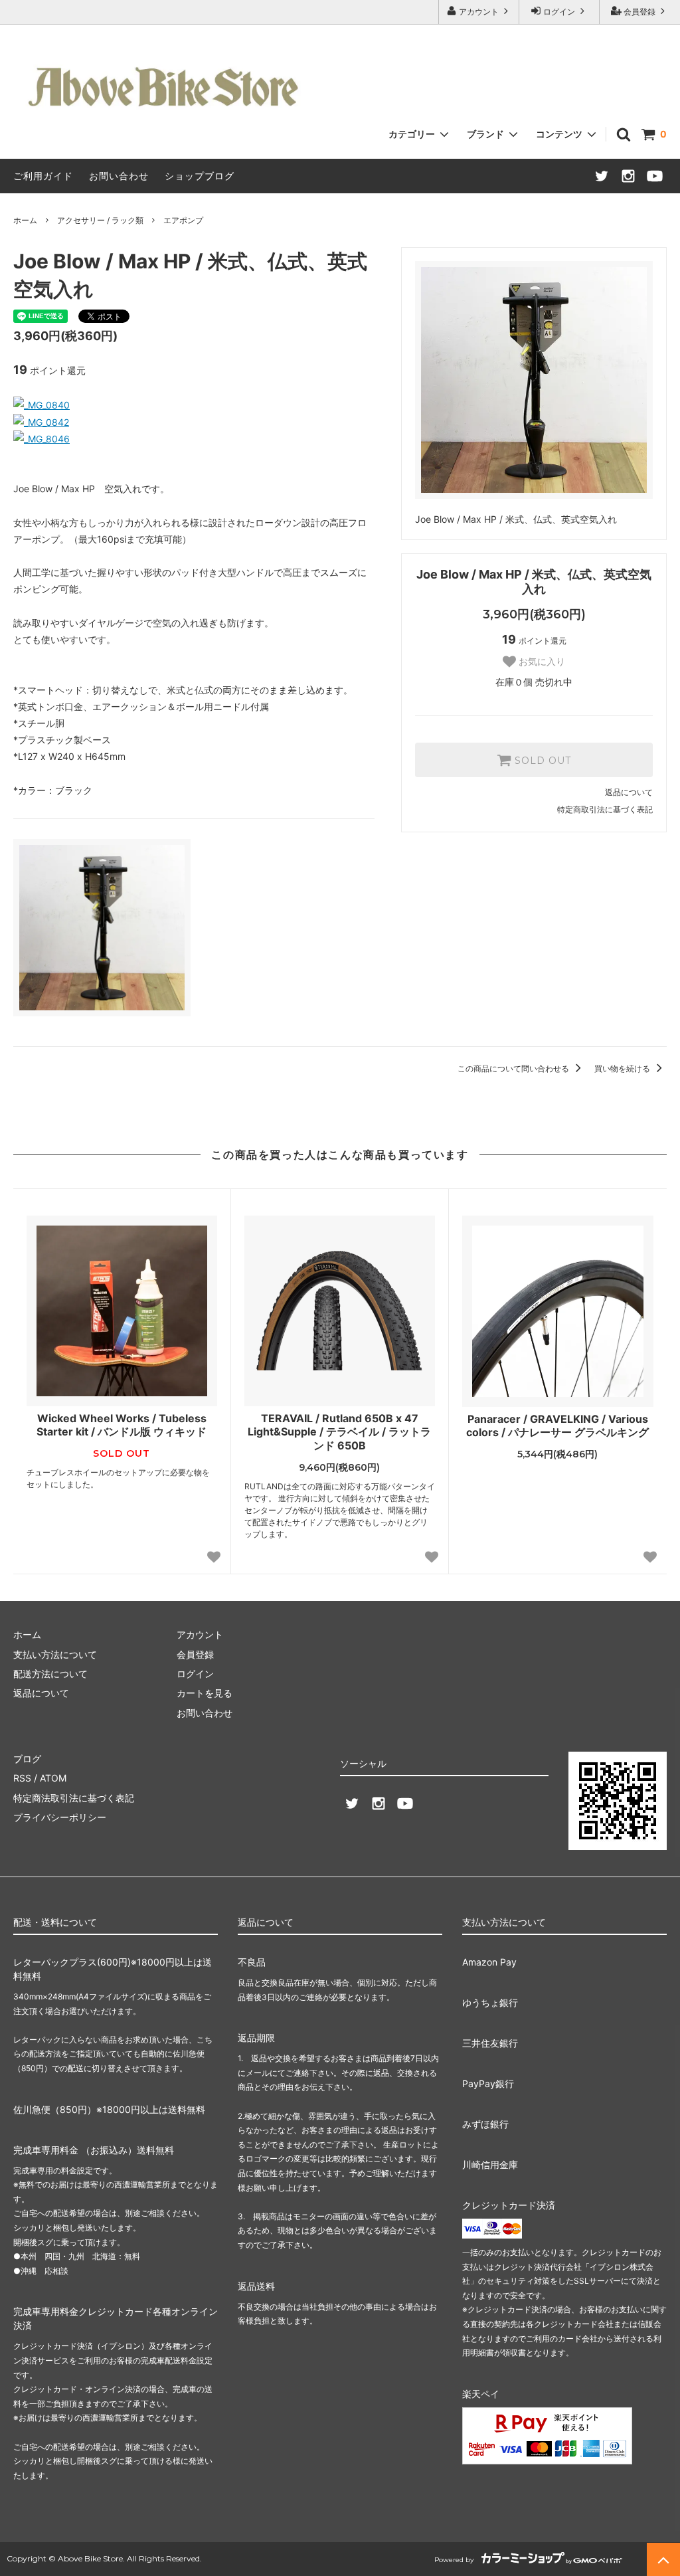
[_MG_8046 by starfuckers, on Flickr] (42, 439)
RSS (22, 1778)
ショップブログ (200, 176)
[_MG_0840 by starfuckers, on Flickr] (42, 405)
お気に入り (541, 662)
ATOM (53, 1778)
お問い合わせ (119, 176)
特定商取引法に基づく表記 (605, 809)
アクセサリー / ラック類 (100, 220)
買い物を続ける (623, 1068)
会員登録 (639, 12)
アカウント (479, 12)
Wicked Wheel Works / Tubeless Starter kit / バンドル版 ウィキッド (122, 1425)
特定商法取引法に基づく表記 (74, 1798)
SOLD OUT (541, 760)
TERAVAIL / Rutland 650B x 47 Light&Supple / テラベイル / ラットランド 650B (339, 1432)
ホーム (25, 220)
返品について (629, 792)
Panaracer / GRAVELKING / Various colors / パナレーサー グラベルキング (557, 1426)
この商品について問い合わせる (514, 1068)
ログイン (559, 12)
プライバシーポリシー (60, 1817)
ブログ (27, 1759)
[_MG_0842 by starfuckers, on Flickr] (41, 422)
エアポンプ (183, 220)
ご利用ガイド (43, 176)
